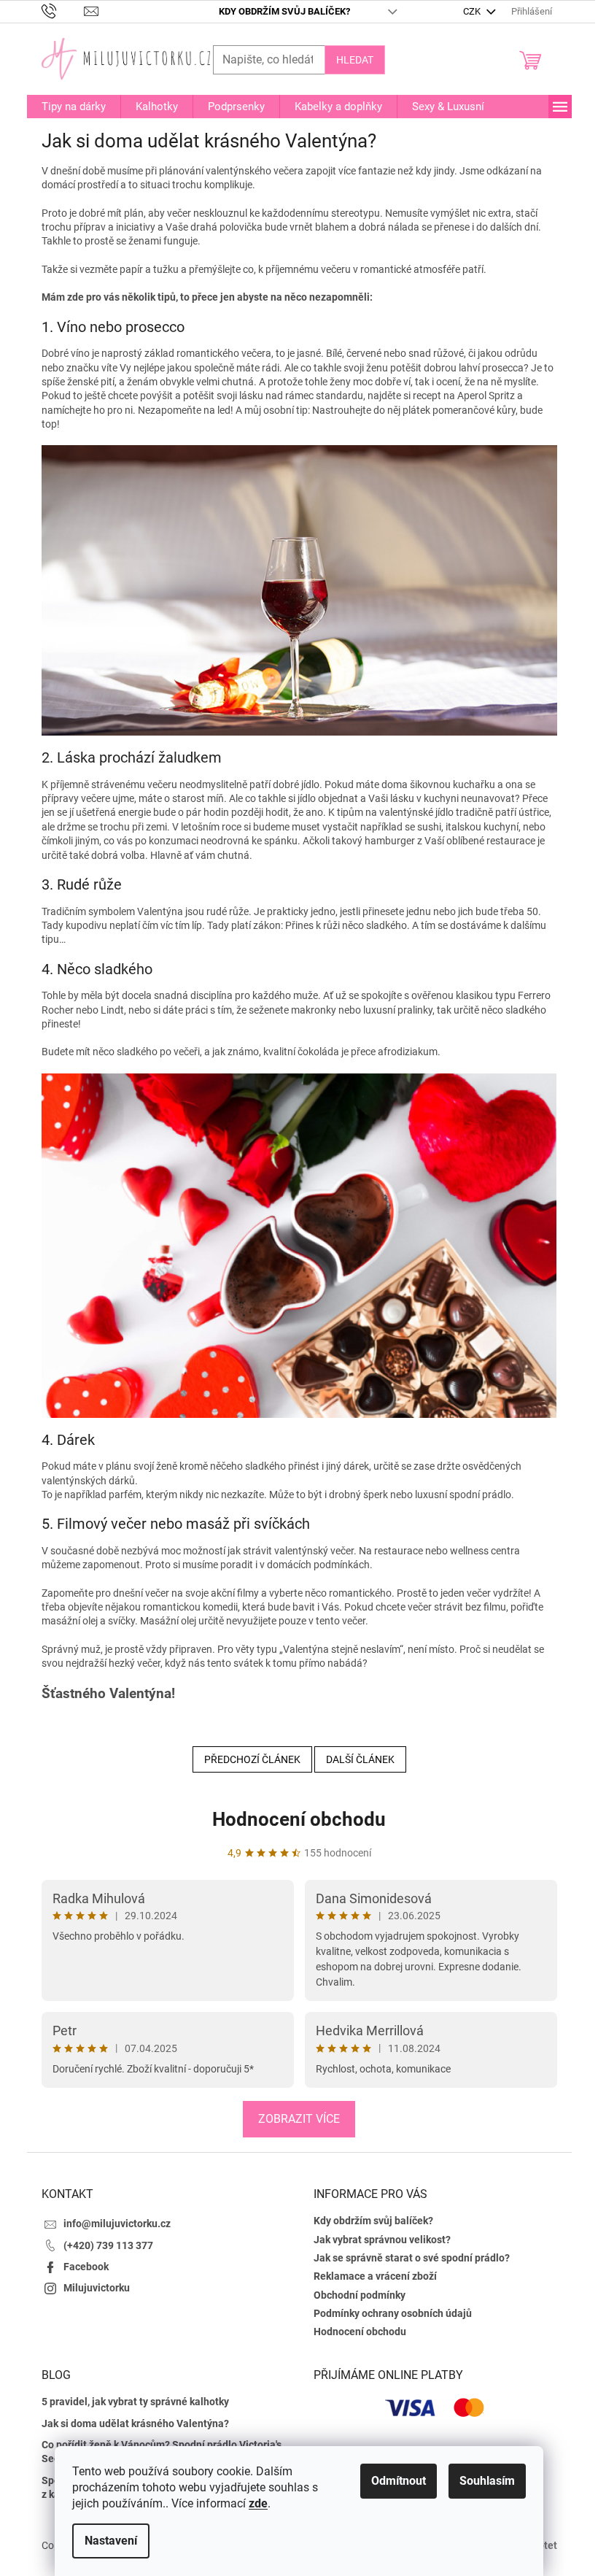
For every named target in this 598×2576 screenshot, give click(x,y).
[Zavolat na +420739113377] (63, 11)
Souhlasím (487, 2481)
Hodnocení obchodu (299, 1819)
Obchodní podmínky (360, 2295)
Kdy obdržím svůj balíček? (284, 11)
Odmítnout (399, 2481)
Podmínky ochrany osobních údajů (393, 2313)
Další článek (360, 1759)
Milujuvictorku (97, 2288)
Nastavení (111, 2541)
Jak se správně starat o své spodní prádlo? (412, 2258)
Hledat (355, 60)
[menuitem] (74, 107)
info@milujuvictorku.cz (117, 2224)
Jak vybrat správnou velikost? (382, 2240)
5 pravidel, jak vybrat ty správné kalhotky (135, 2402)
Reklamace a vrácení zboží (375, 2276)
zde (258, 2503)
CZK (473, 11)
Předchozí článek (252, 1759)
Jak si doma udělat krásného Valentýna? (135, 2423)
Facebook (86, 2267)
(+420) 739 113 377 (108, 2245)
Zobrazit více (299, 2119)
